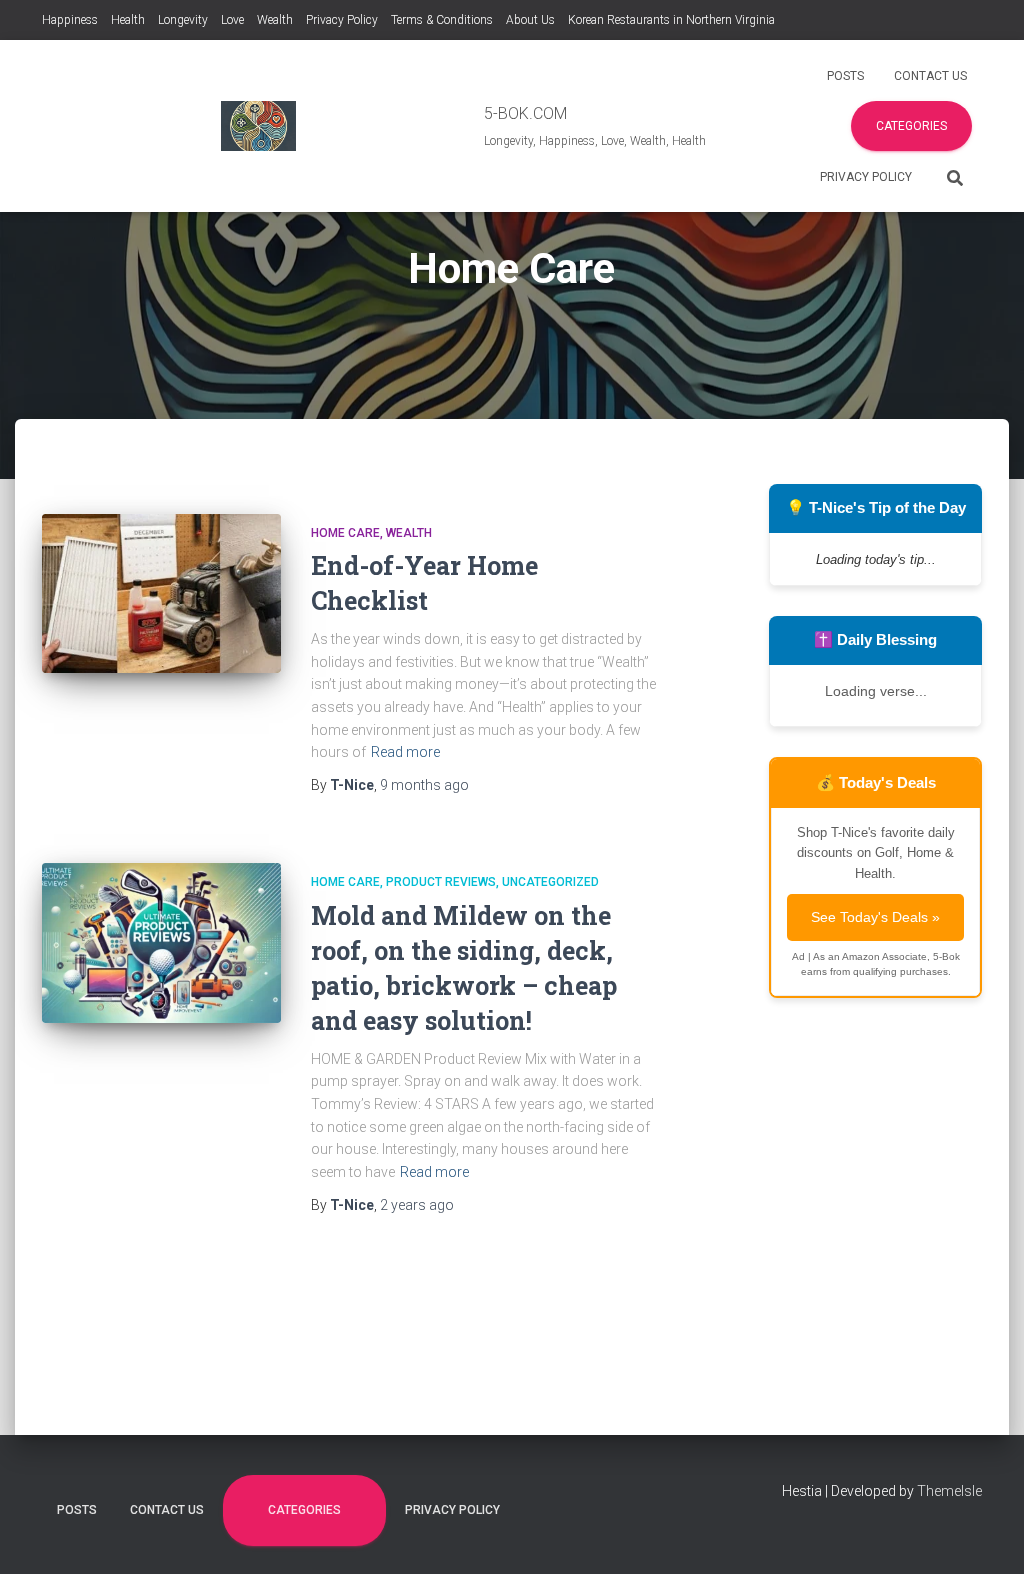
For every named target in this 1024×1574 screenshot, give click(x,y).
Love (232, 20)
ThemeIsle (949, 1491)
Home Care (345, 533)
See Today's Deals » (875, 917)
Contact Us (930, 76)
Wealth (275, 20)
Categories (911, 126)
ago (424, 785)
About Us (530, 20)
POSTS (845, 76)
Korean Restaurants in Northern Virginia (671, 20)
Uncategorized (550, 882)
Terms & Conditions (442, 20)
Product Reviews (441, 882)
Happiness (70, 20)
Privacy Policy (342, 20)
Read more (405, 752)
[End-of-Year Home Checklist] (161, 594)
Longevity (183, 20)
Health (128, 20)
